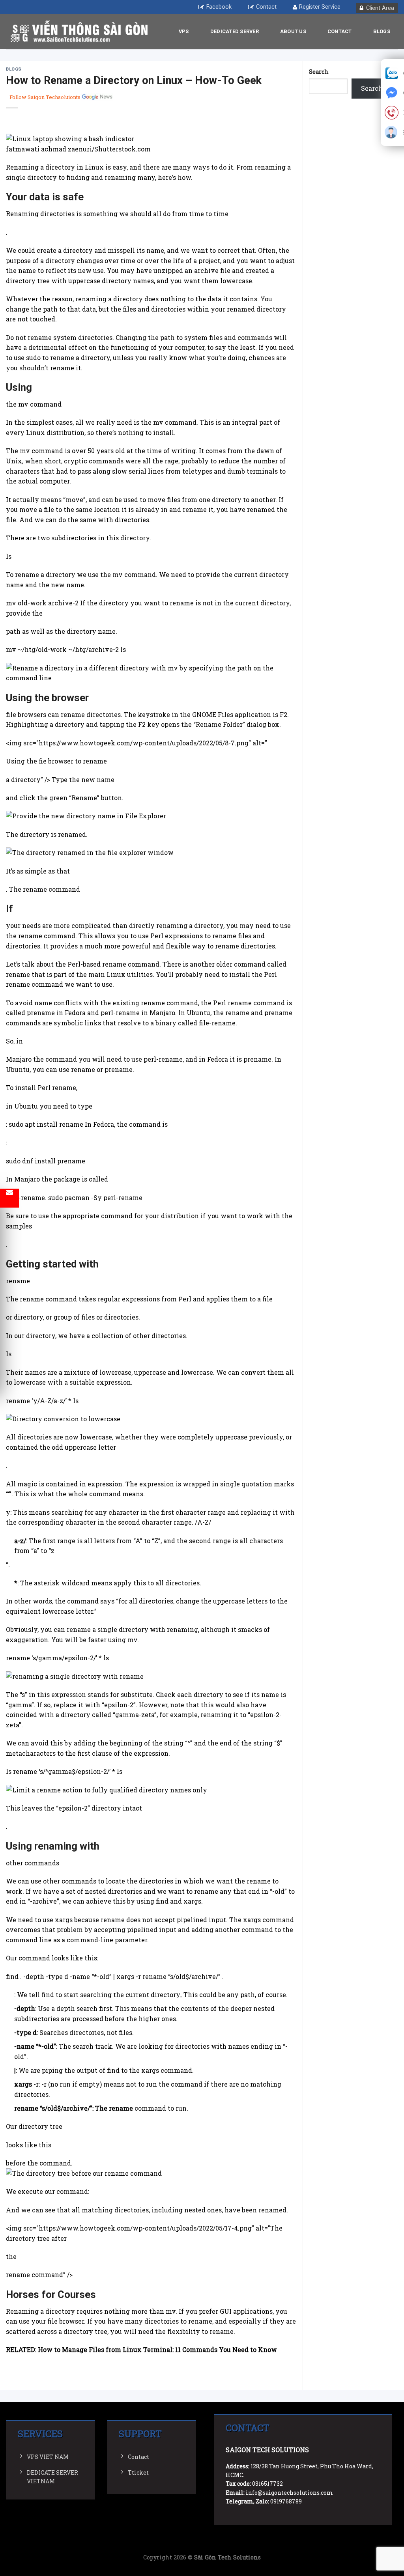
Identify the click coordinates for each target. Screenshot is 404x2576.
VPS (184, 31)
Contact (266, 7)
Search (319, 72)
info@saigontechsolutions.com (289, 2493)
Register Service (320, 7)
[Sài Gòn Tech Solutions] (79, 32)
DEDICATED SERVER (235, 31)
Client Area (380, 8)
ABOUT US (293, 31)
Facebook (219, 7)
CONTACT (340, 31)
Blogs (382, 31)
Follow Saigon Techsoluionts (45, 97)
